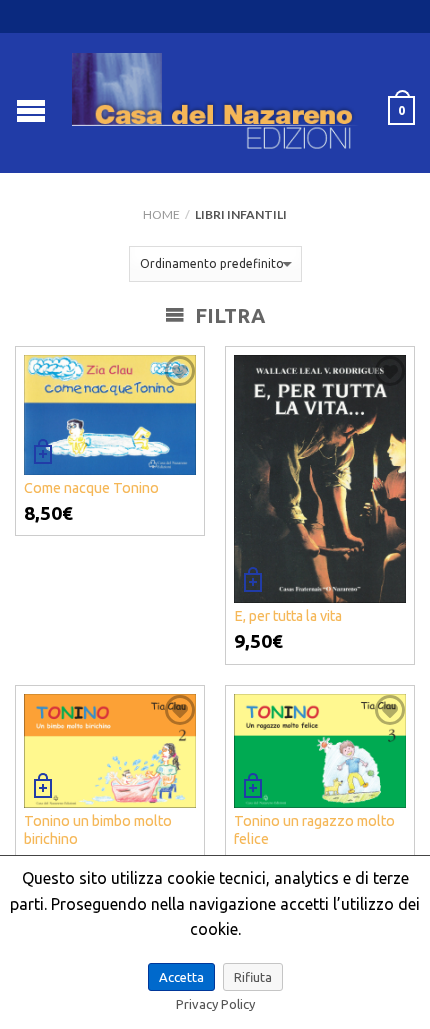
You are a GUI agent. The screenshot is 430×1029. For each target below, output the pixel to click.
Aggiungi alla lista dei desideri (180, 371)
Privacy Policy (215, 1004)
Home (161, 214)
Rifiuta (253, 977)
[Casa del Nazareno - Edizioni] (217, 103)
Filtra (227, 315)
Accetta (181, 977)
